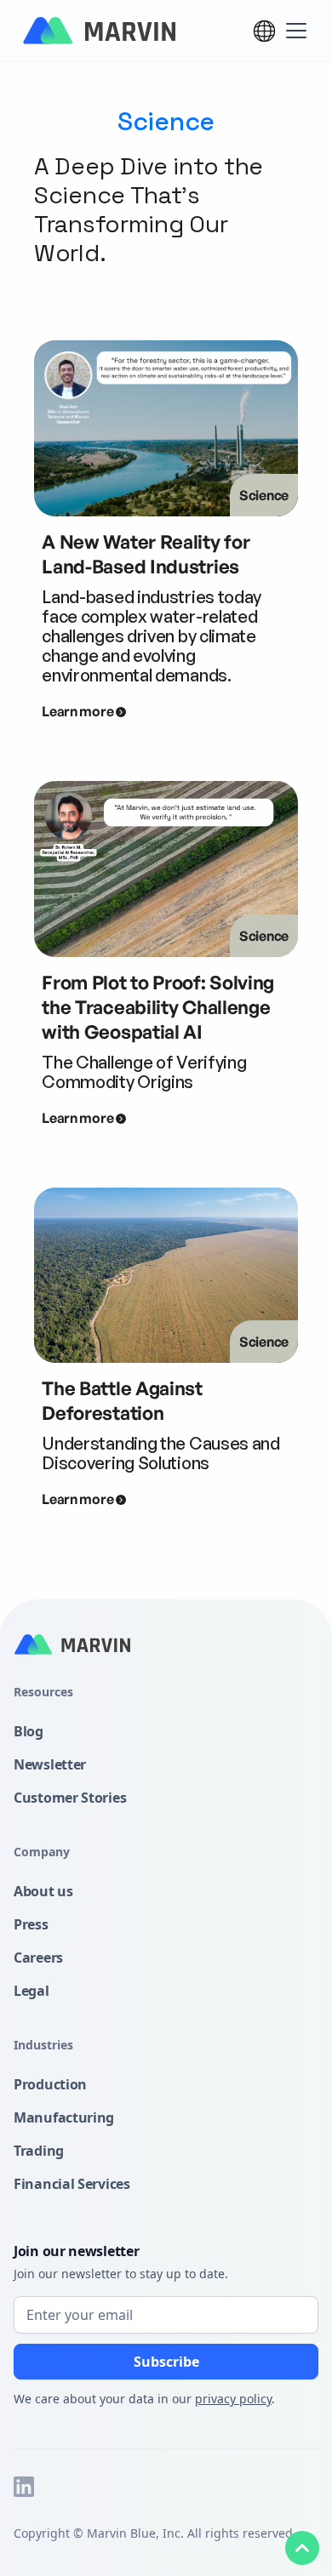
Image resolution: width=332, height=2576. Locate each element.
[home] (99, 31)
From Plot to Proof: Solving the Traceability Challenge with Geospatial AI (158, 1007)
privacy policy (233, 2399)
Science (264, 495)
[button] (264, 31)
